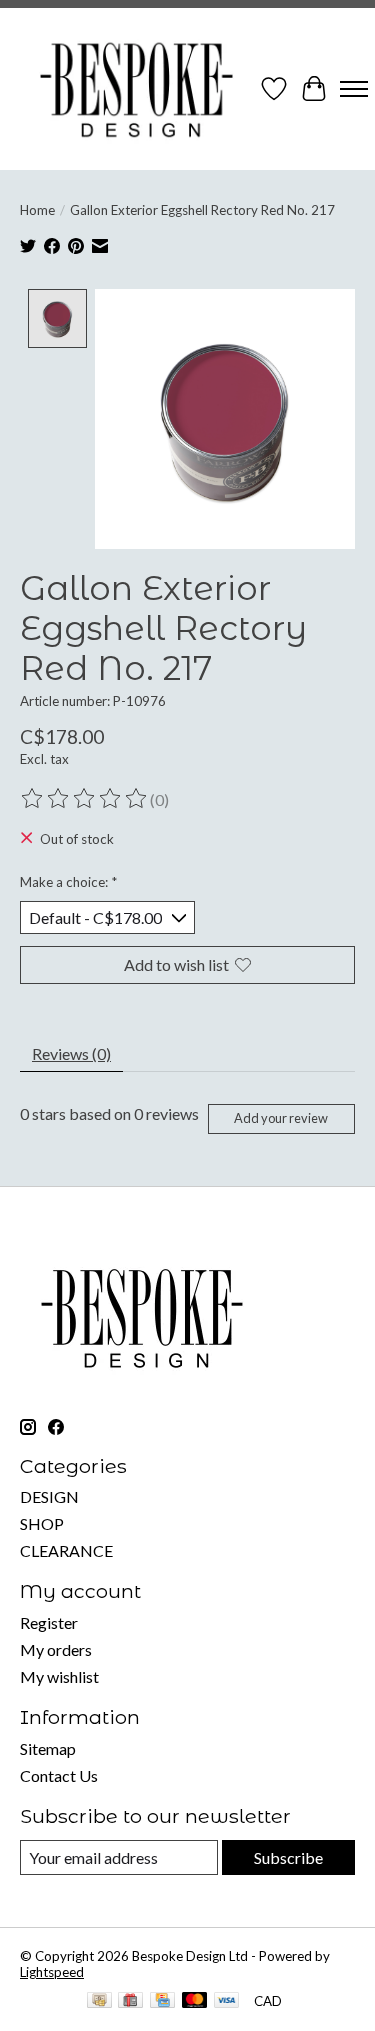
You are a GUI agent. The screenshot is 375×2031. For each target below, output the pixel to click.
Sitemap (48, 1748)
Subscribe (288, 1857)
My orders (56, 1649)
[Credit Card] (162, 2001)
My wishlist (59, 1676)
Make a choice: (68, 882)
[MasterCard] (195, 2001)
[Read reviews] (85, 799)
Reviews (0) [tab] (71, 1053)
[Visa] (227, 2001)
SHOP (42, 1523)
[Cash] (99, 2001)
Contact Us (59, 1775)
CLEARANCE (66, 1550)
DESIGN (49, 1496)
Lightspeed (52, 1972)
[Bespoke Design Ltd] (137, 89)
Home (37, 210)
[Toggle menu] (354, 89)
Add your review (281, 1118)
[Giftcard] (130, 2001)
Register (49, 1622)
